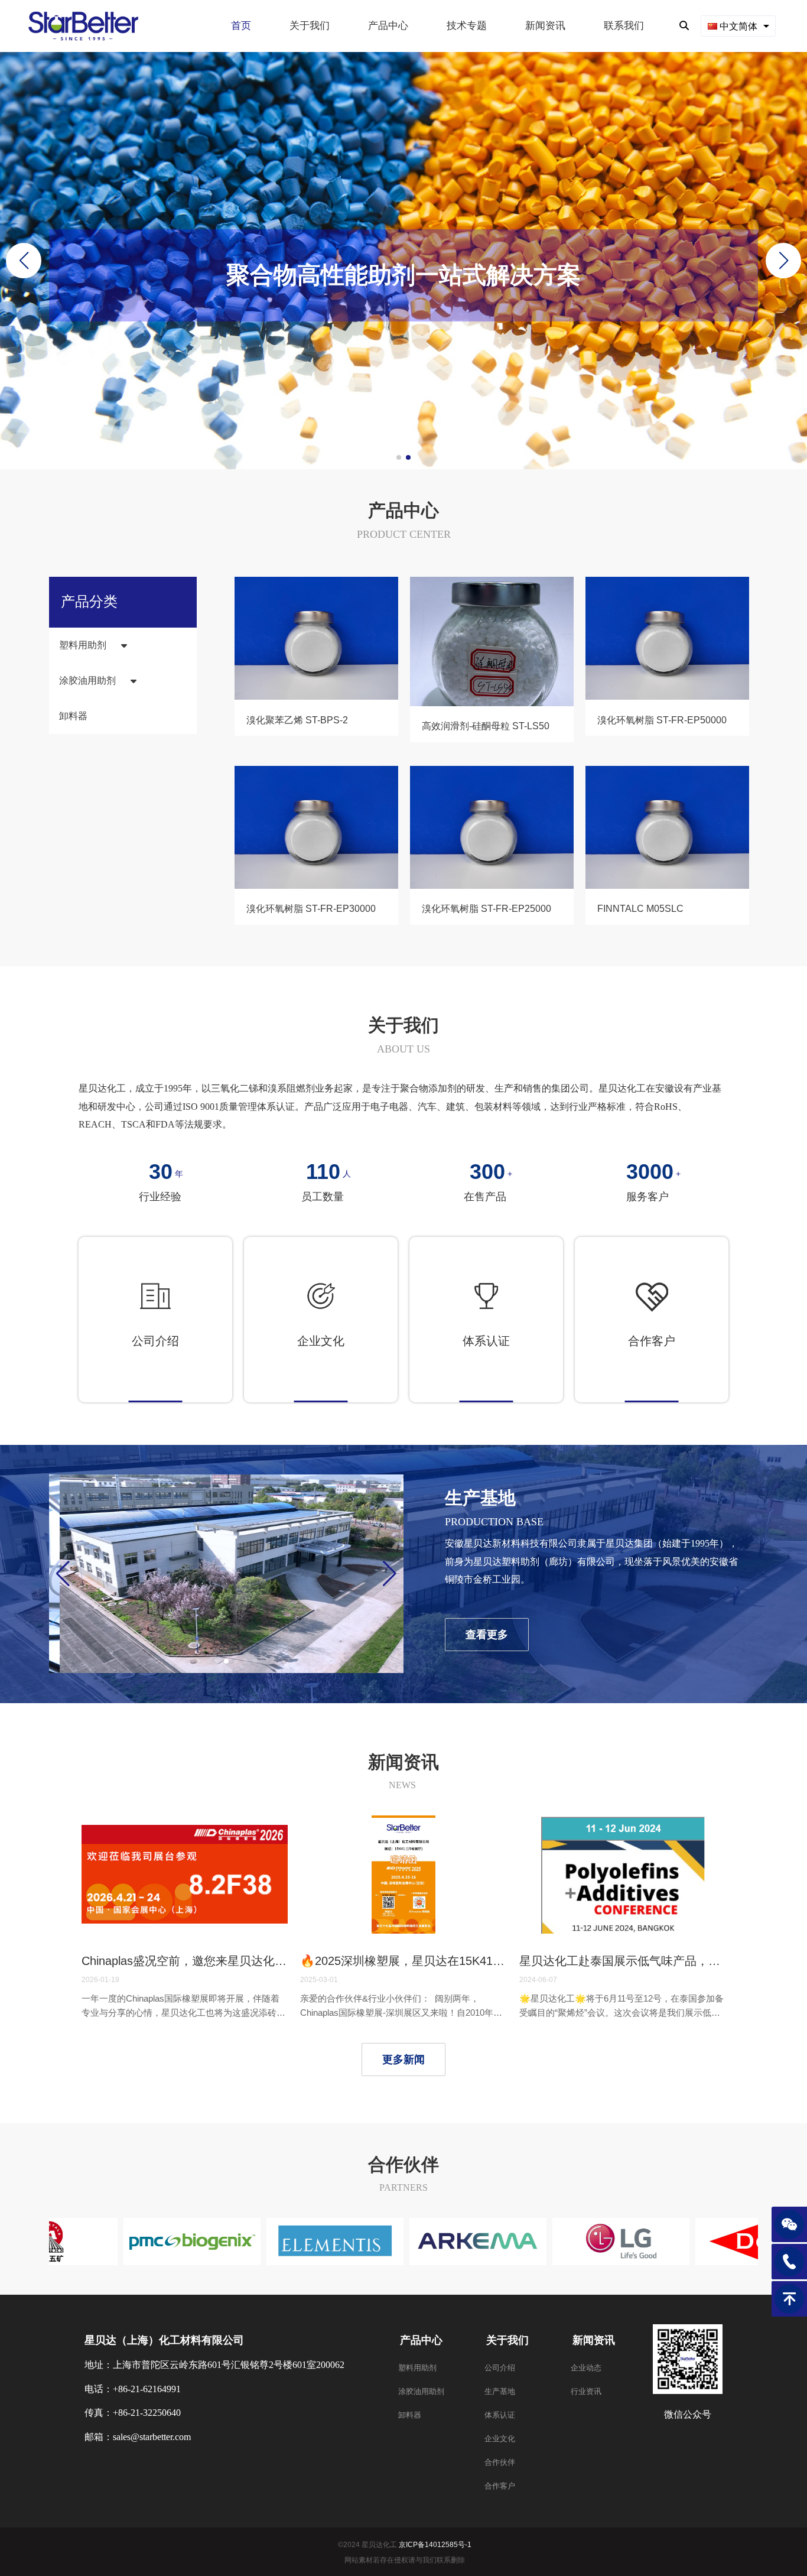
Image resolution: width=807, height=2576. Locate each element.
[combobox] (738, 26)
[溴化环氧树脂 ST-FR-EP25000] (492, 886)
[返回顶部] (789, 2299)
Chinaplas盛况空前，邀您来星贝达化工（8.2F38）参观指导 (185, 1961)
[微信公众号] (789, 2224)
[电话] (789, 2262)
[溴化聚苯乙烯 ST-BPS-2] (316, 697)
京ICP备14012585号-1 (435, 2545)
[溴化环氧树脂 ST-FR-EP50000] (667, 697)
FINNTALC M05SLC (640, 909)
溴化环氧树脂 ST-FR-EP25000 (487, 909)
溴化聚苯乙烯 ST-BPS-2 (297, 721)
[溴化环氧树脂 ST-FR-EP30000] (316, 886)
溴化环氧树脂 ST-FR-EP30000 (311, 909)
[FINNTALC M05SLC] (667, 886)
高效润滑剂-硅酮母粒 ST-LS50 (486, 727)
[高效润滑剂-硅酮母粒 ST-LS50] (492, 704)
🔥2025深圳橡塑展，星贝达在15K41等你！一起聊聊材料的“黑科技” (403, 1961)
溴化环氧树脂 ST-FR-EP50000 (662, 721)
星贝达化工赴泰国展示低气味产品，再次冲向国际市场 (622, 1961)
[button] (783, 261)
